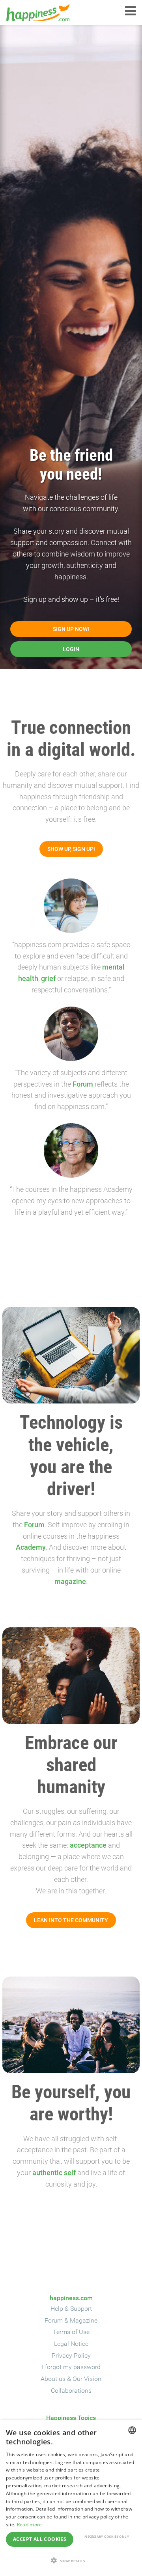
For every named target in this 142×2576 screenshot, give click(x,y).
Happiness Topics (71, 2418)
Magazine (84, 2320)
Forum (83, 1084)
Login (71, 649)
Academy (31, 1547)
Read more (30, 2525)
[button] (71, 2561)
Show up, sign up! (71, 849)
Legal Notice (71, 2344)
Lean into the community (71, 1920)
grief (48, 978)
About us (53, 2379)
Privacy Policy (71, 2355)
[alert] (71, 2498)
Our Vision (87, 2379)
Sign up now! (71, 629)
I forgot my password (71, 2367)
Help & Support (71, 2309)
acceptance (88, 1845)
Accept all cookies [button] (40, 2539)
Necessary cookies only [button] (107, 2536)
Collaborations (71, 2391)
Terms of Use (71, 2332)
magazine (70, 1581)
